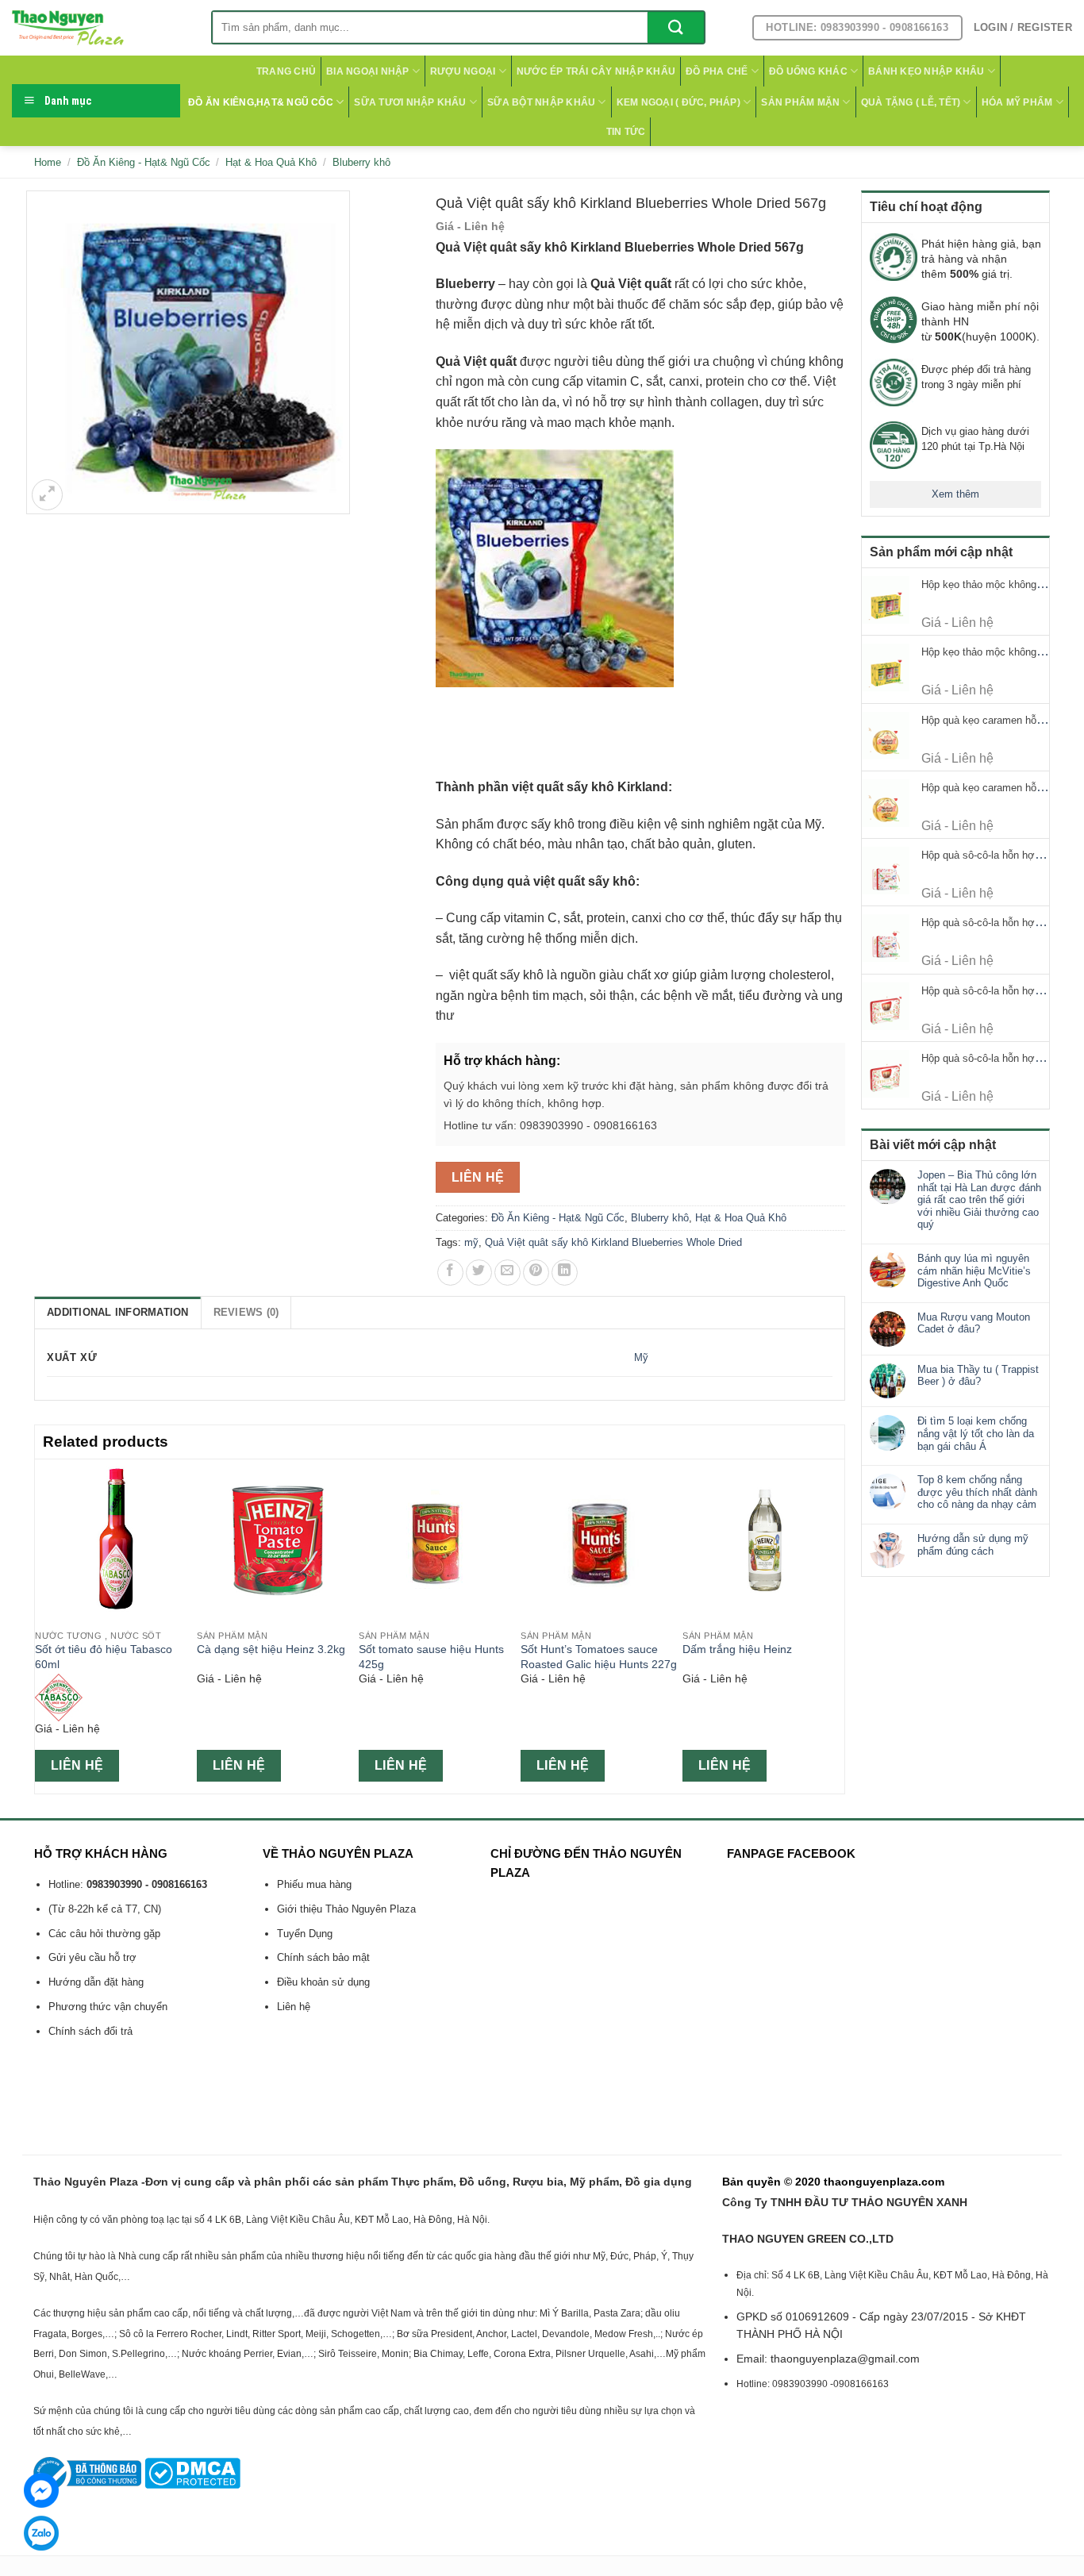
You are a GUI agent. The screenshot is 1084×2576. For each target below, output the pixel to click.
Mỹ (641, 1358)
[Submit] (676, 27)
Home (48, 162)
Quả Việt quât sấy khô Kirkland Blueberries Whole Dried (613, 1242)
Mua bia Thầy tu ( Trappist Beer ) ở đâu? (978, 1376)
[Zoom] (47, 495)
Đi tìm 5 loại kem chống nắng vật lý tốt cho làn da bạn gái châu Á (976, 1433)
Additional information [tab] (118, 1312)
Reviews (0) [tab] (246, 1312)
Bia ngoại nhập (367, 71)
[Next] (836, 1625)
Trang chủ (286, 71)
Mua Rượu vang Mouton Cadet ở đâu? (974, 1323)
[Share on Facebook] (450, 1273)
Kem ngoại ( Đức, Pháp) (678, 102)
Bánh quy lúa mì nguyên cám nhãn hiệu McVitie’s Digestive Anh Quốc (974, 1271)
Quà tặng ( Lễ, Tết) (911, 102)
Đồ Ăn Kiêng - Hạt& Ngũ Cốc (144, 162)
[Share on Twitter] (479, 1273)
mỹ (471, 1242)
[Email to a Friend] (507, 1273)
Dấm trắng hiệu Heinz (737, 1649)
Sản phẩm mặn (800, 102)
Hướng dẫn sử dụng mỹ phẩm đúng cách (973, 1545)
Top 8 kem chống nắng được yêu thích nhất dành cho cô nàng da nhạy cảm (977, 1492)
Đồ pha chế (717, 71)
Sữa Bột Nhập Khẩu (541, 102)
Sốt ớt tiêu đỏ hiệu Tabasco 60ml (104, 1657)
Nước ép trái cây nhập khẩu (596, 71)
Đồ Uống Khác (808, 71)
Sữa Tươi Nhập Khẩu (410, 102)
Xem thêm (955, 494)
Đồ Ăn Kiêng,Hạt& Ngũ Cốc (261, 102)
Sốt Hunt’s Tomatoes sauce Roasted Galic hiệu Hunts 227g (599, 1657)
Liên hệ (478, 1177)
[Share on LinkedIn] (565, 1273)
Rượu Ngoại (463, 71)
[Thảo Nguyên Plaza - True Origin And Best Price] (100, 28)
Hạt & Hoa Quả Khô (271, 162)
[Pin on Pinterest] (536, 1273)
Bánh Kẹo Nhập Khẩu (926, 71)
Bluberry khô (361, 162)
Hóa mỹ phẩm (1017, 102)
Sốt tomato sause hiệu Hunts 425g (431, 1657)
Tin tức (626, 132)
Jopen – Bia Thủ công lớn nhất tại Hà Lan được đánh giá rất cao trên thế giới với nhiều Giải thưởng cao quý (979, 1200)
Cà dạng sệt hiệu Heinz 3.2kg (271, 1649)
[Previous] (44, 1625)
